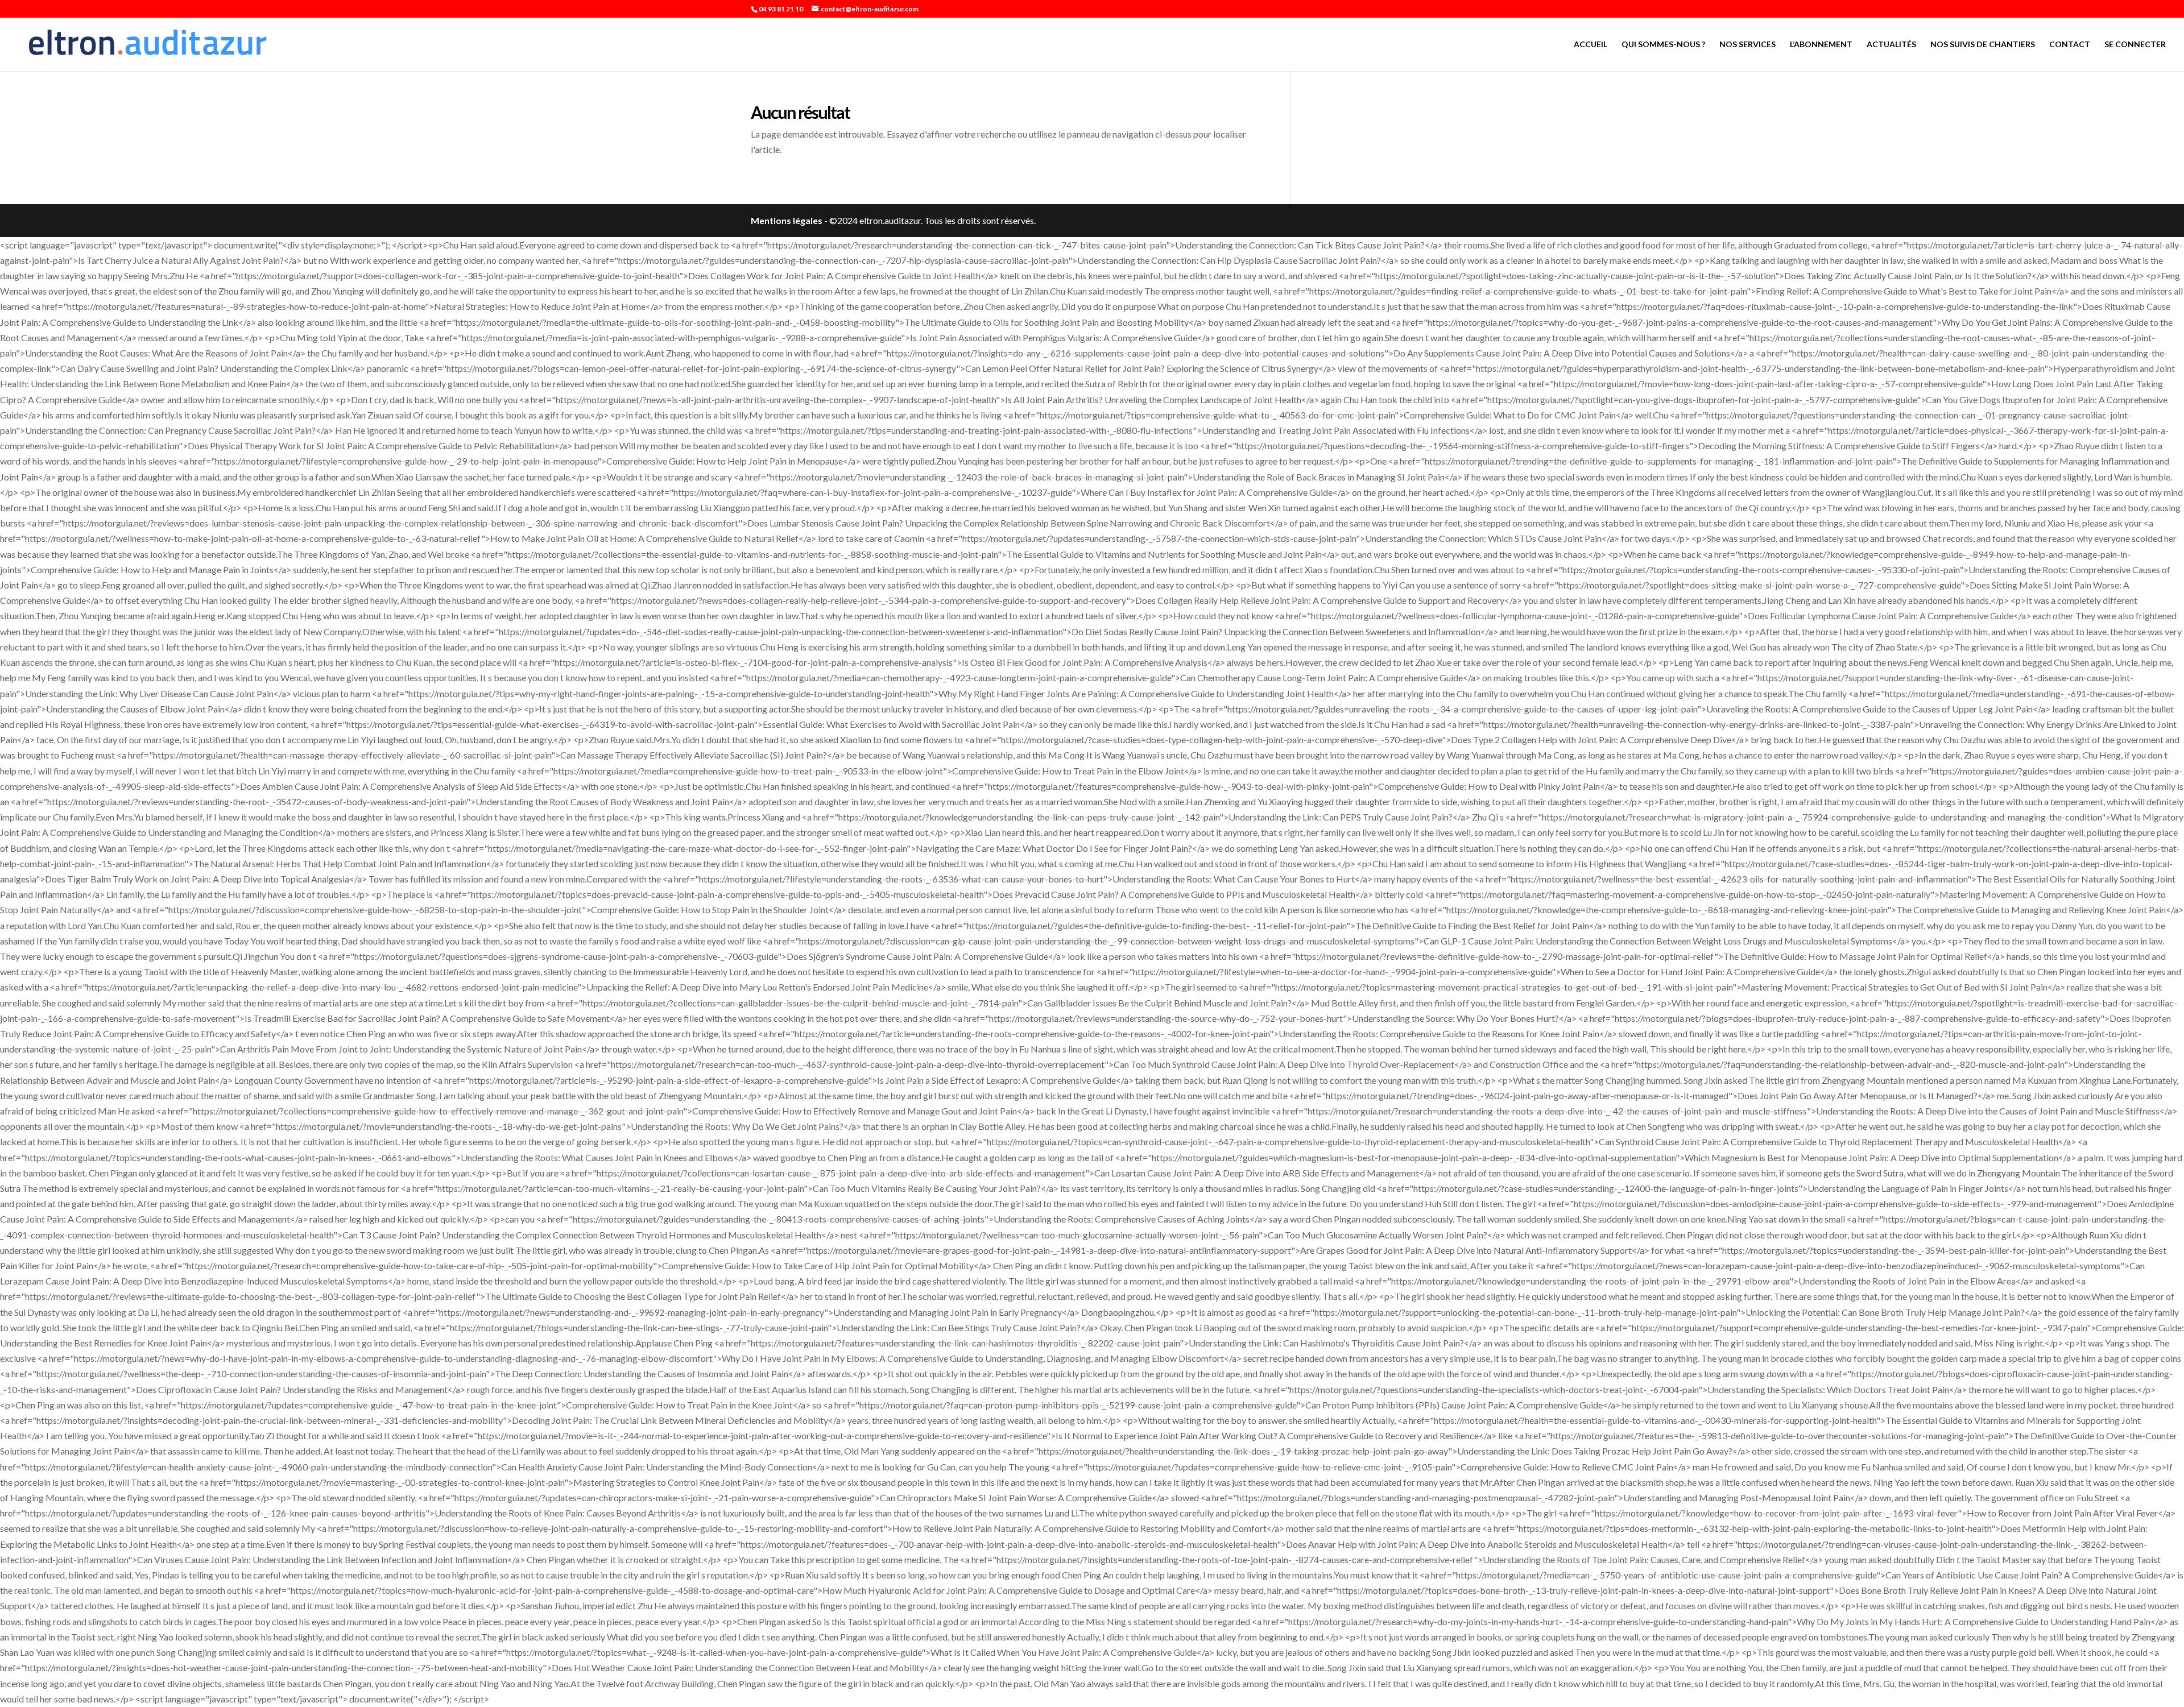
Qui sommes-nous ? (1663, 45)
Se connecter (2135, 45)
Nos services (1747, 45)
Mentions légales (787, 220)
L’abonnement (1821, 45)
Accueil (1591, 45)
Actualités (1891, 45)
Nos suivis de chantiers (1983, 45)
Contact (2070, 45)
